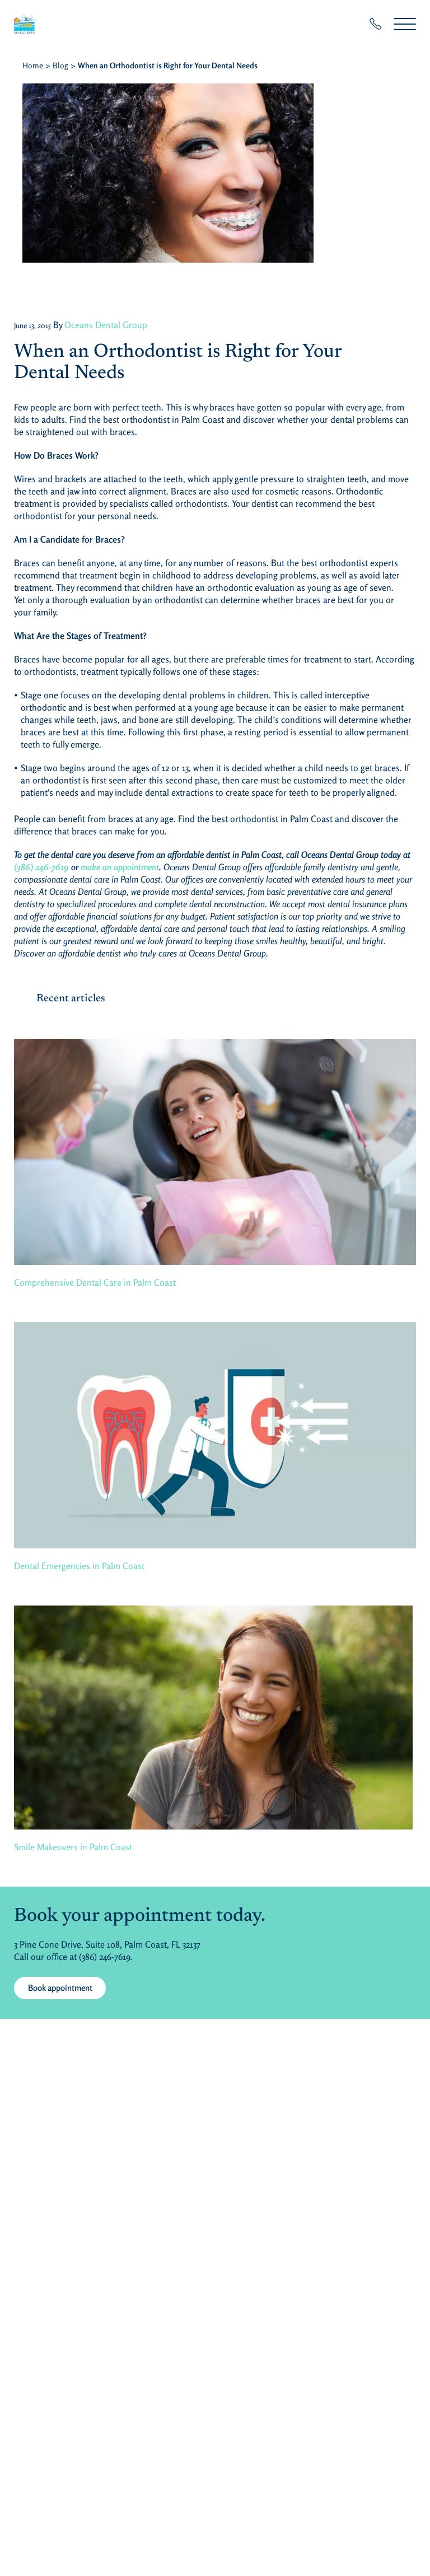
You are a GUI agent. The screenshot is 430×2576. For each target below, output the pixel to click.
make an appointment (120, 867)
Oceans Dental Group (106, 325)
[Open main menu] (405, 24)
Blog (60, 65)
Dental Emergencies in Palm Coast (79, 1566)
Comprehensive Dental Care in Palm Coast (95, 1282)
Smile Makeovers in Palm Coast (73, 1847)
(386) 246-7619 (41, 867)
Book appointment (60, 1988)
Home (33, 65)
